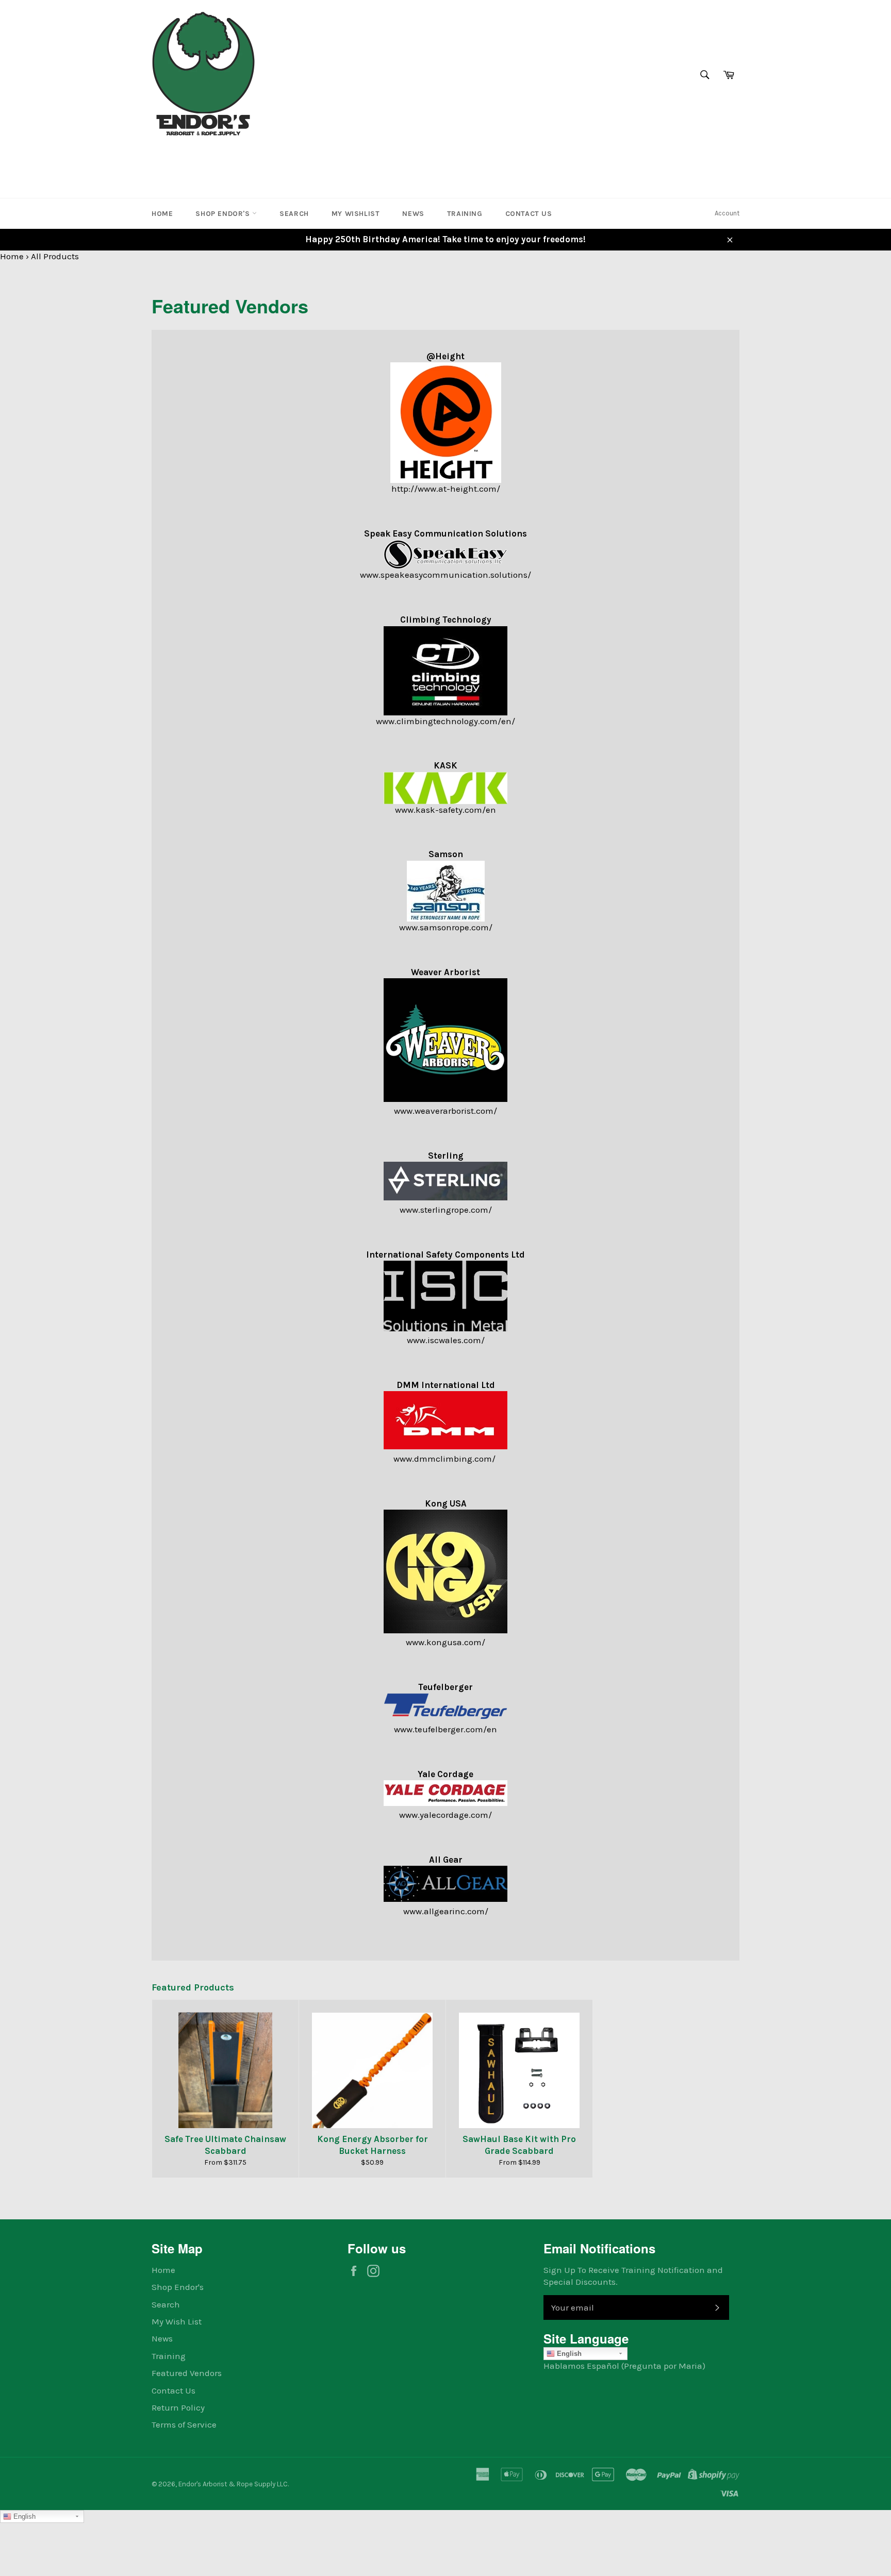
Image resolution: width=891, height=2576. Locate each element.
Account (727, 213)
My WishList (356, 214)
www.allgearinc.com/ (446, 1911)
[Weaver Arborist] (445, 1099)
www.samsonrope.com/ (446, 927)
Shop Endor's (224, 214)
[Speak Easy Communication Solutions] (445, 554)
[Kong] (445, 1630)
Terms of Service (184, 2424)
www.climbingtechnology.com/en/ (445, 721)
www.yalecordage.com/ (445, 1815)
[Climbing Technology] (445, 671)
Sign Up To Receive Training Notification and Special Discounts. (633, 2276)
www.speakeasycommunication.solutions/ (445, 575)
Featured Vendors (187, 2373)
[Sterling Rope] (445, 1197)
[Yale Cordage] (445, 1803)
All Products (55, 256)
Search (294, 214)
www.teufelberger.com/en (445, 1729)
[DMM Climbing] (445, 1446)
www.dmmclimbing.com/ (445, 1459)
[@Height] (445, 423)
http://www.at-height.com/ (446, 489)
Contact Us (529, 214)
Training (465, 214)
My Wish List (177, 2321)
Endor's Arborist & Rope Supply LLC (233, 2484)
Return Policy (178, 2407)
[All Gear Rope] (445, 1899)
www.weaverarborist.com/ (445, 1111)
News (413, 214)
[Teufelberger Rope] (445, 1717)
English (568, 2354)
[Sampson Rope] (445, 891)
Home (162, 214)
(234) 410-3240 (184, 157)
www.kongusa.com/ (445, 1642)
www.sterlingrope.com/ (446, 1210)
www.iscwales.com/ (446, 1340)
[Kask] (445, 788)
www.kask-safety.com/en (445, 810)
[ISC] (445, 1328)
